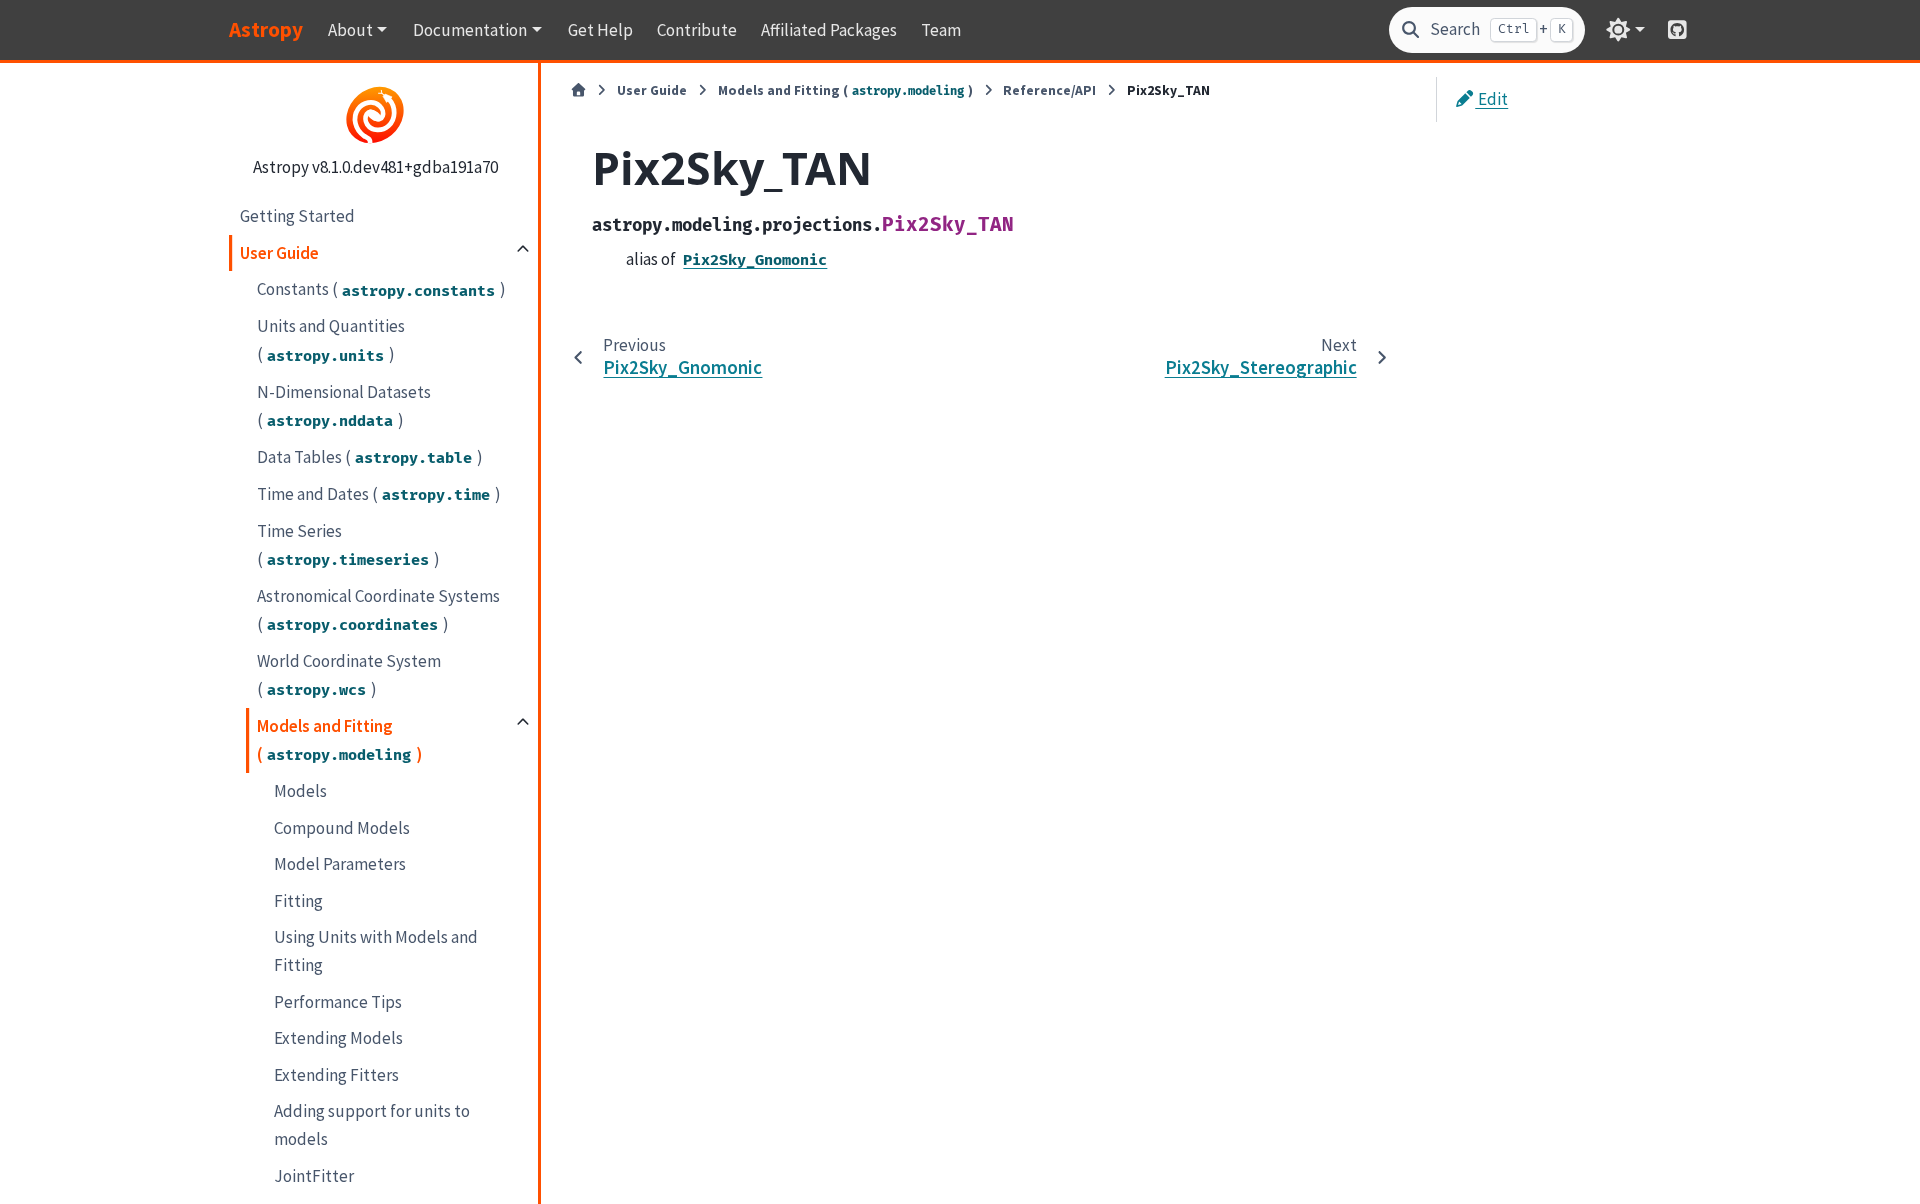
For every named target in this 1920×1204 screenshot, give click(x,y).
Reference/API (1049, 90)
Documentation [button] (470, 30)
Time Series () (348, 545)
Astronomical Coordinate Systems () (378, 610)
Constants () (381, 289)
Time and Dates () (379, 494)
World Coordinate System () (349, 675)
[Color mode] (1625, 29)
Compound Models (342, 828)
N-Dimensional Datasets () (344, 406)
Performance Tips (338, 1002)
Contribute (697, 30)
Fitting (298, 901)
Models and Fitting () (339, 740)
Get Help (600, 30)
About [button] (350, 30)
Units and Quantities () (331, 340)
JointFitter (314, 1176)
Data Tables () (370, 457)
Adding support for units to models (372, 1125)
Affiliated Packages (829, 30)
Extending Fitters (336, 1075)
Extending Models (338, 1038)
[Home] (578, 91)
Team (941, 30)
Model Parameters (340, 864)
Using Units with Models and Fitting (376, 951)
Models (300, 791)
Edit (1491, 99)
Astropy (266, 29)
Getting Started (297, 216)
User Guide (279, 253)
